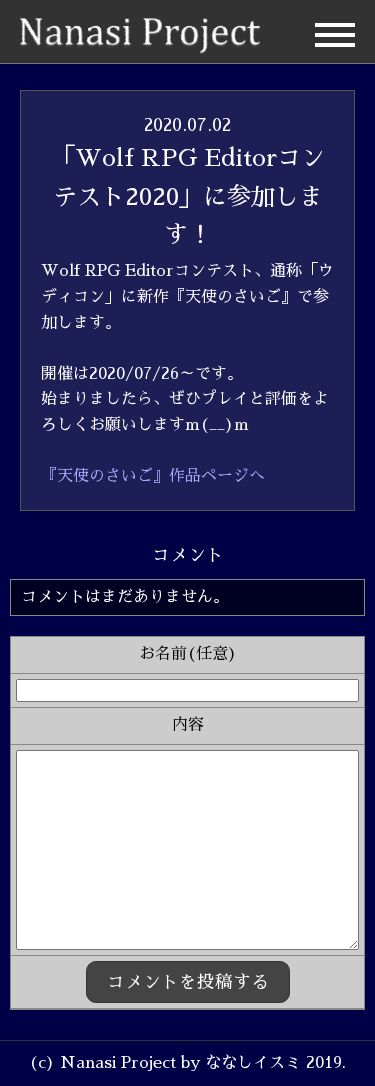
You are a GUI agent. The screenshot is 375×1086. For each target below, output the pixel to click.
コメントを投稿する (188, 982)
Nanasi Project (140, 36)
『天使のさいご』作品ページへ (153, 476)
